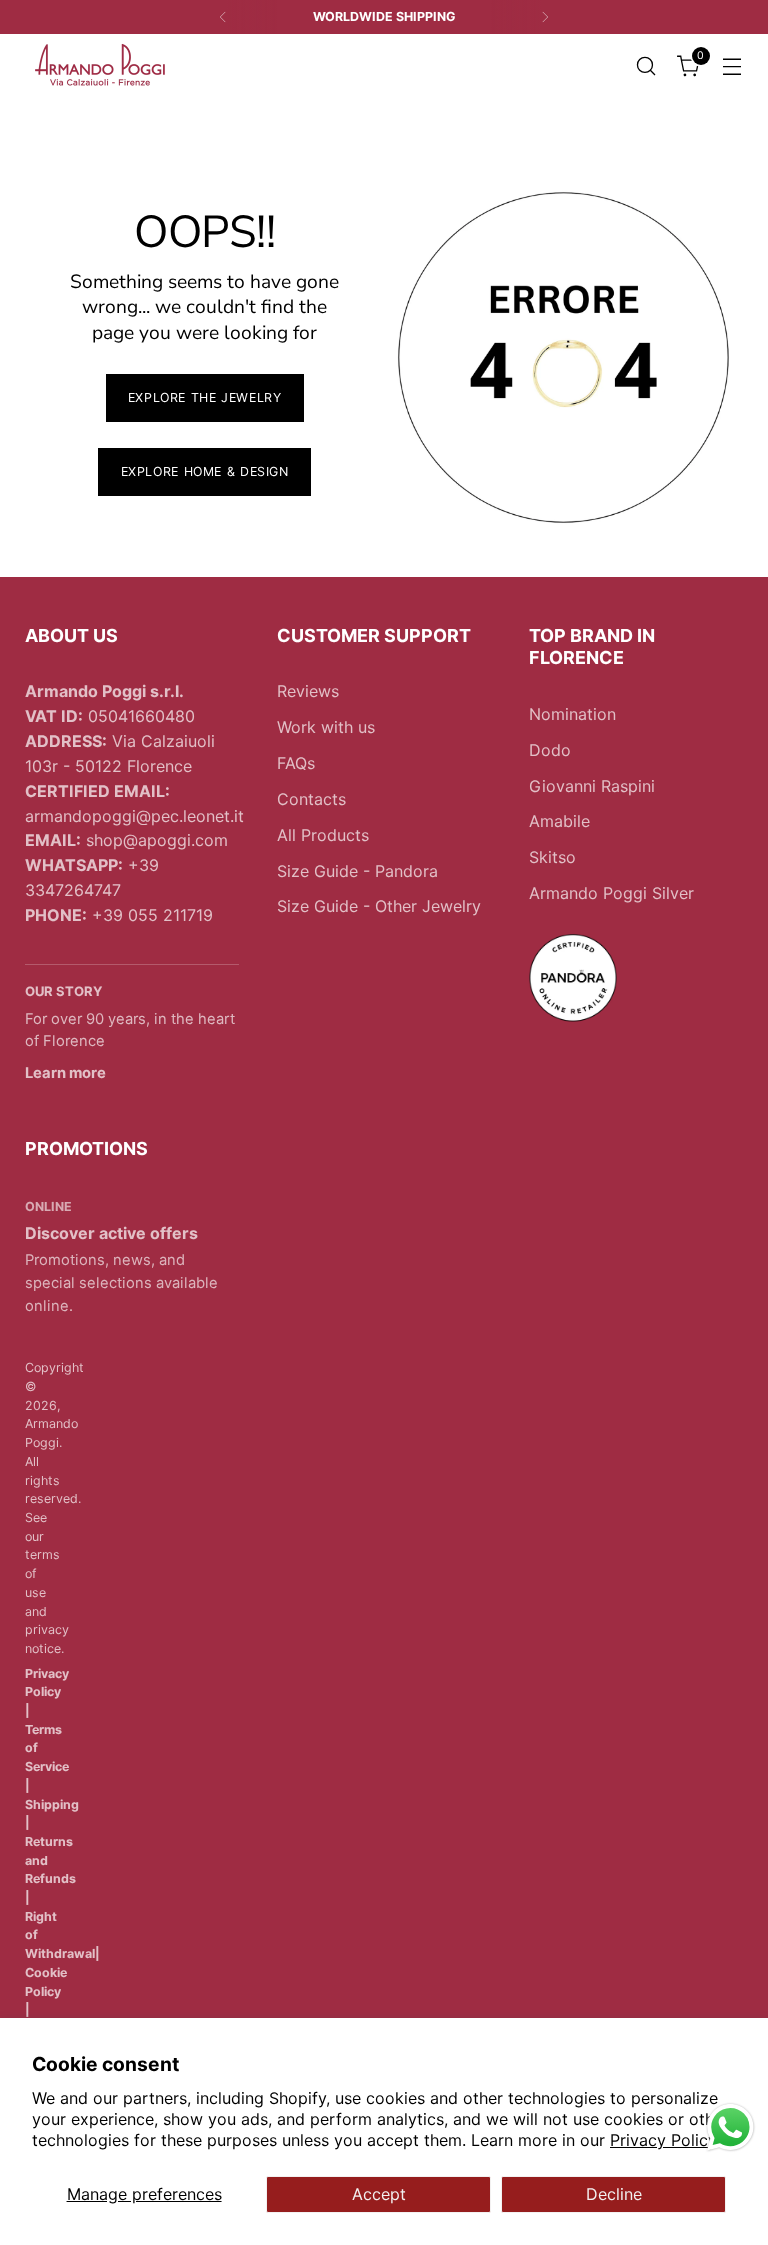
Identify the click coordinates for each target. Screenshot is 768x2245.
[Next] (545, 17)
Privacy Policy (663, 2140)
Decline (614, 2194)
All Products (323, 835)
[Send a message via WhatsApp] (730, 2127)
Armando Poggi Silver (611, 893)
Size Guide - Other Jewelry (379, 906)
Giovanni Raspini (592, 786)
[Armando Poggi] (100, 65)
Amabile (559, 821)
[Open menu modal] (732, 65)
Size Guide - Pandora (357, 871)
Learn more (65, 1073)
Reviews (308, 691)
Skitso (552, 857)
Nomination (572, 714)
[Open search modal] (646, 65)
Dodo (550, 750)
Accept (379, 2194)
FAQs (296, 763)
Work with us (326, 727)
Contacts (311, 799)
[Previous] (223, 17)
